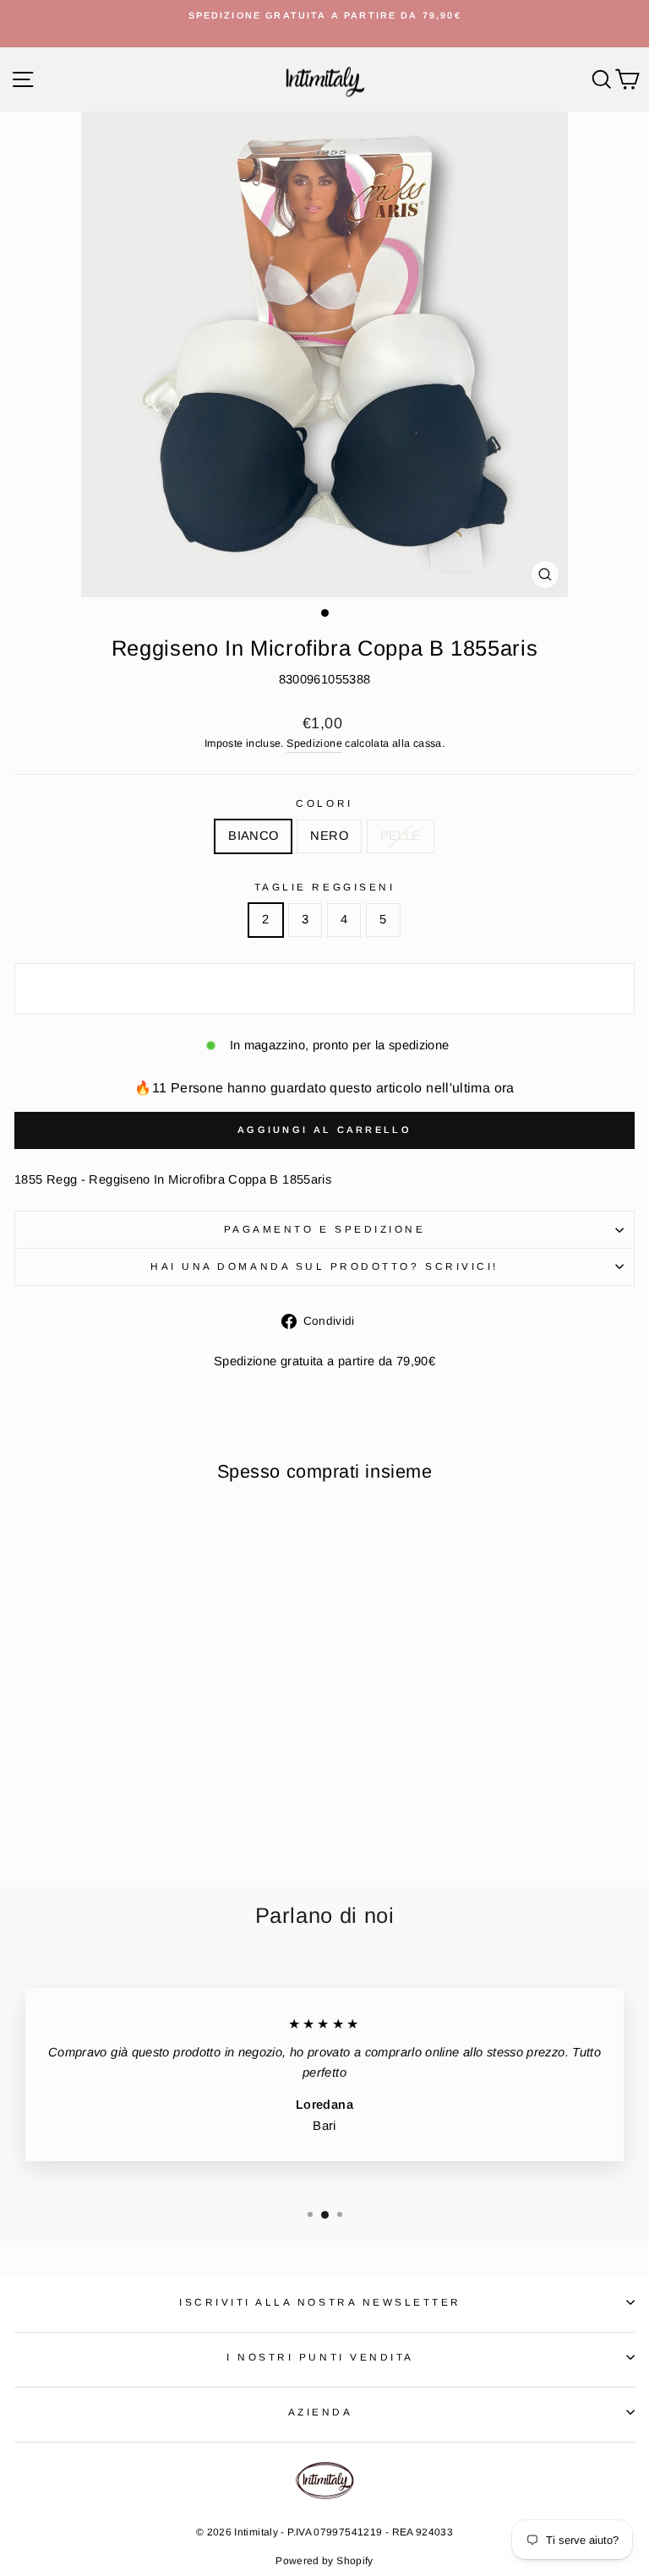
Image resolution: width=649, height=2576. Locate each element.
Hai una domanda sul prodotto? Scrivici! (324, 1266)
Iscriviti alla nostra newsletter (320, 2302)
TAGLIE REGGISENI (325, 887)
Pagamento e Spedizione (325, 1229)
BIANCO (253, 836)
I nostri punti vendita (320, 2357)
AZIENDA (321, 2412)
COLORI (324, 803)
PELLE (401, 836)
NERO (329, 836)
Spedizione (314, 743)
